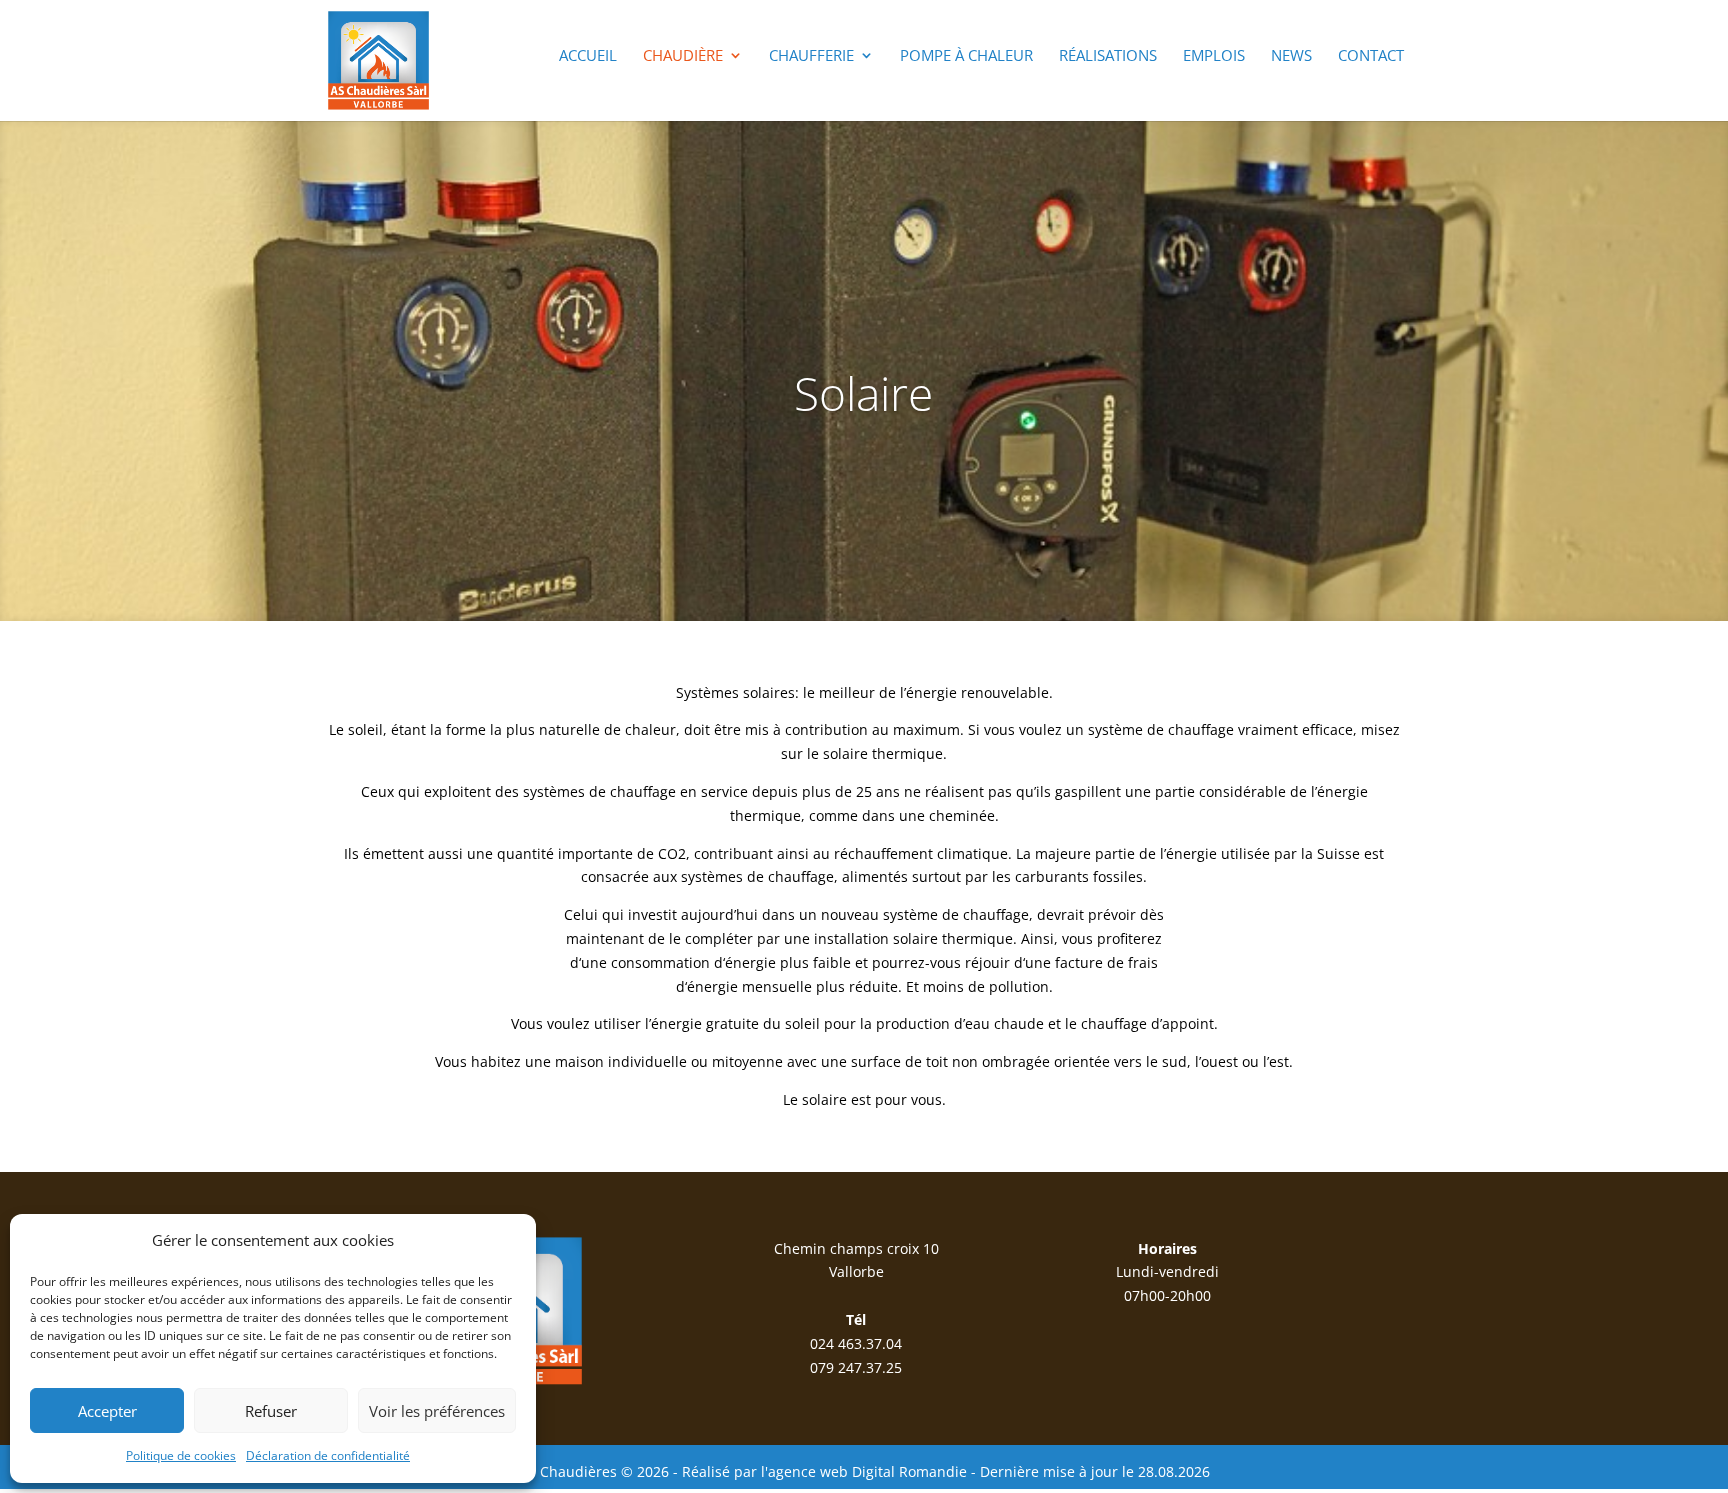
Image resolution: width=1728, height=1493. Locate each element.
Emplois (1214, 56)
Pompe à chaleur (966, 56)
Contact (1371, 56)
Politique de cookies (181, 1455)
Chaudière (683, 56)
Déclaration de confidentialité (328, 1455)
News (1291, 56)
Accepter (107, 1411)
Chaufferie (811, 56)
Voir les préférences (437, 1411)
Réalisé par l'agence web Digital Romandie (824, 1471)
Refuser (271, 1411)
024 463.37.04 (856, 1343)
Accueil (588, 56)
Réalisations (1108, 56)
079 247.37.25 (856, 1367)
